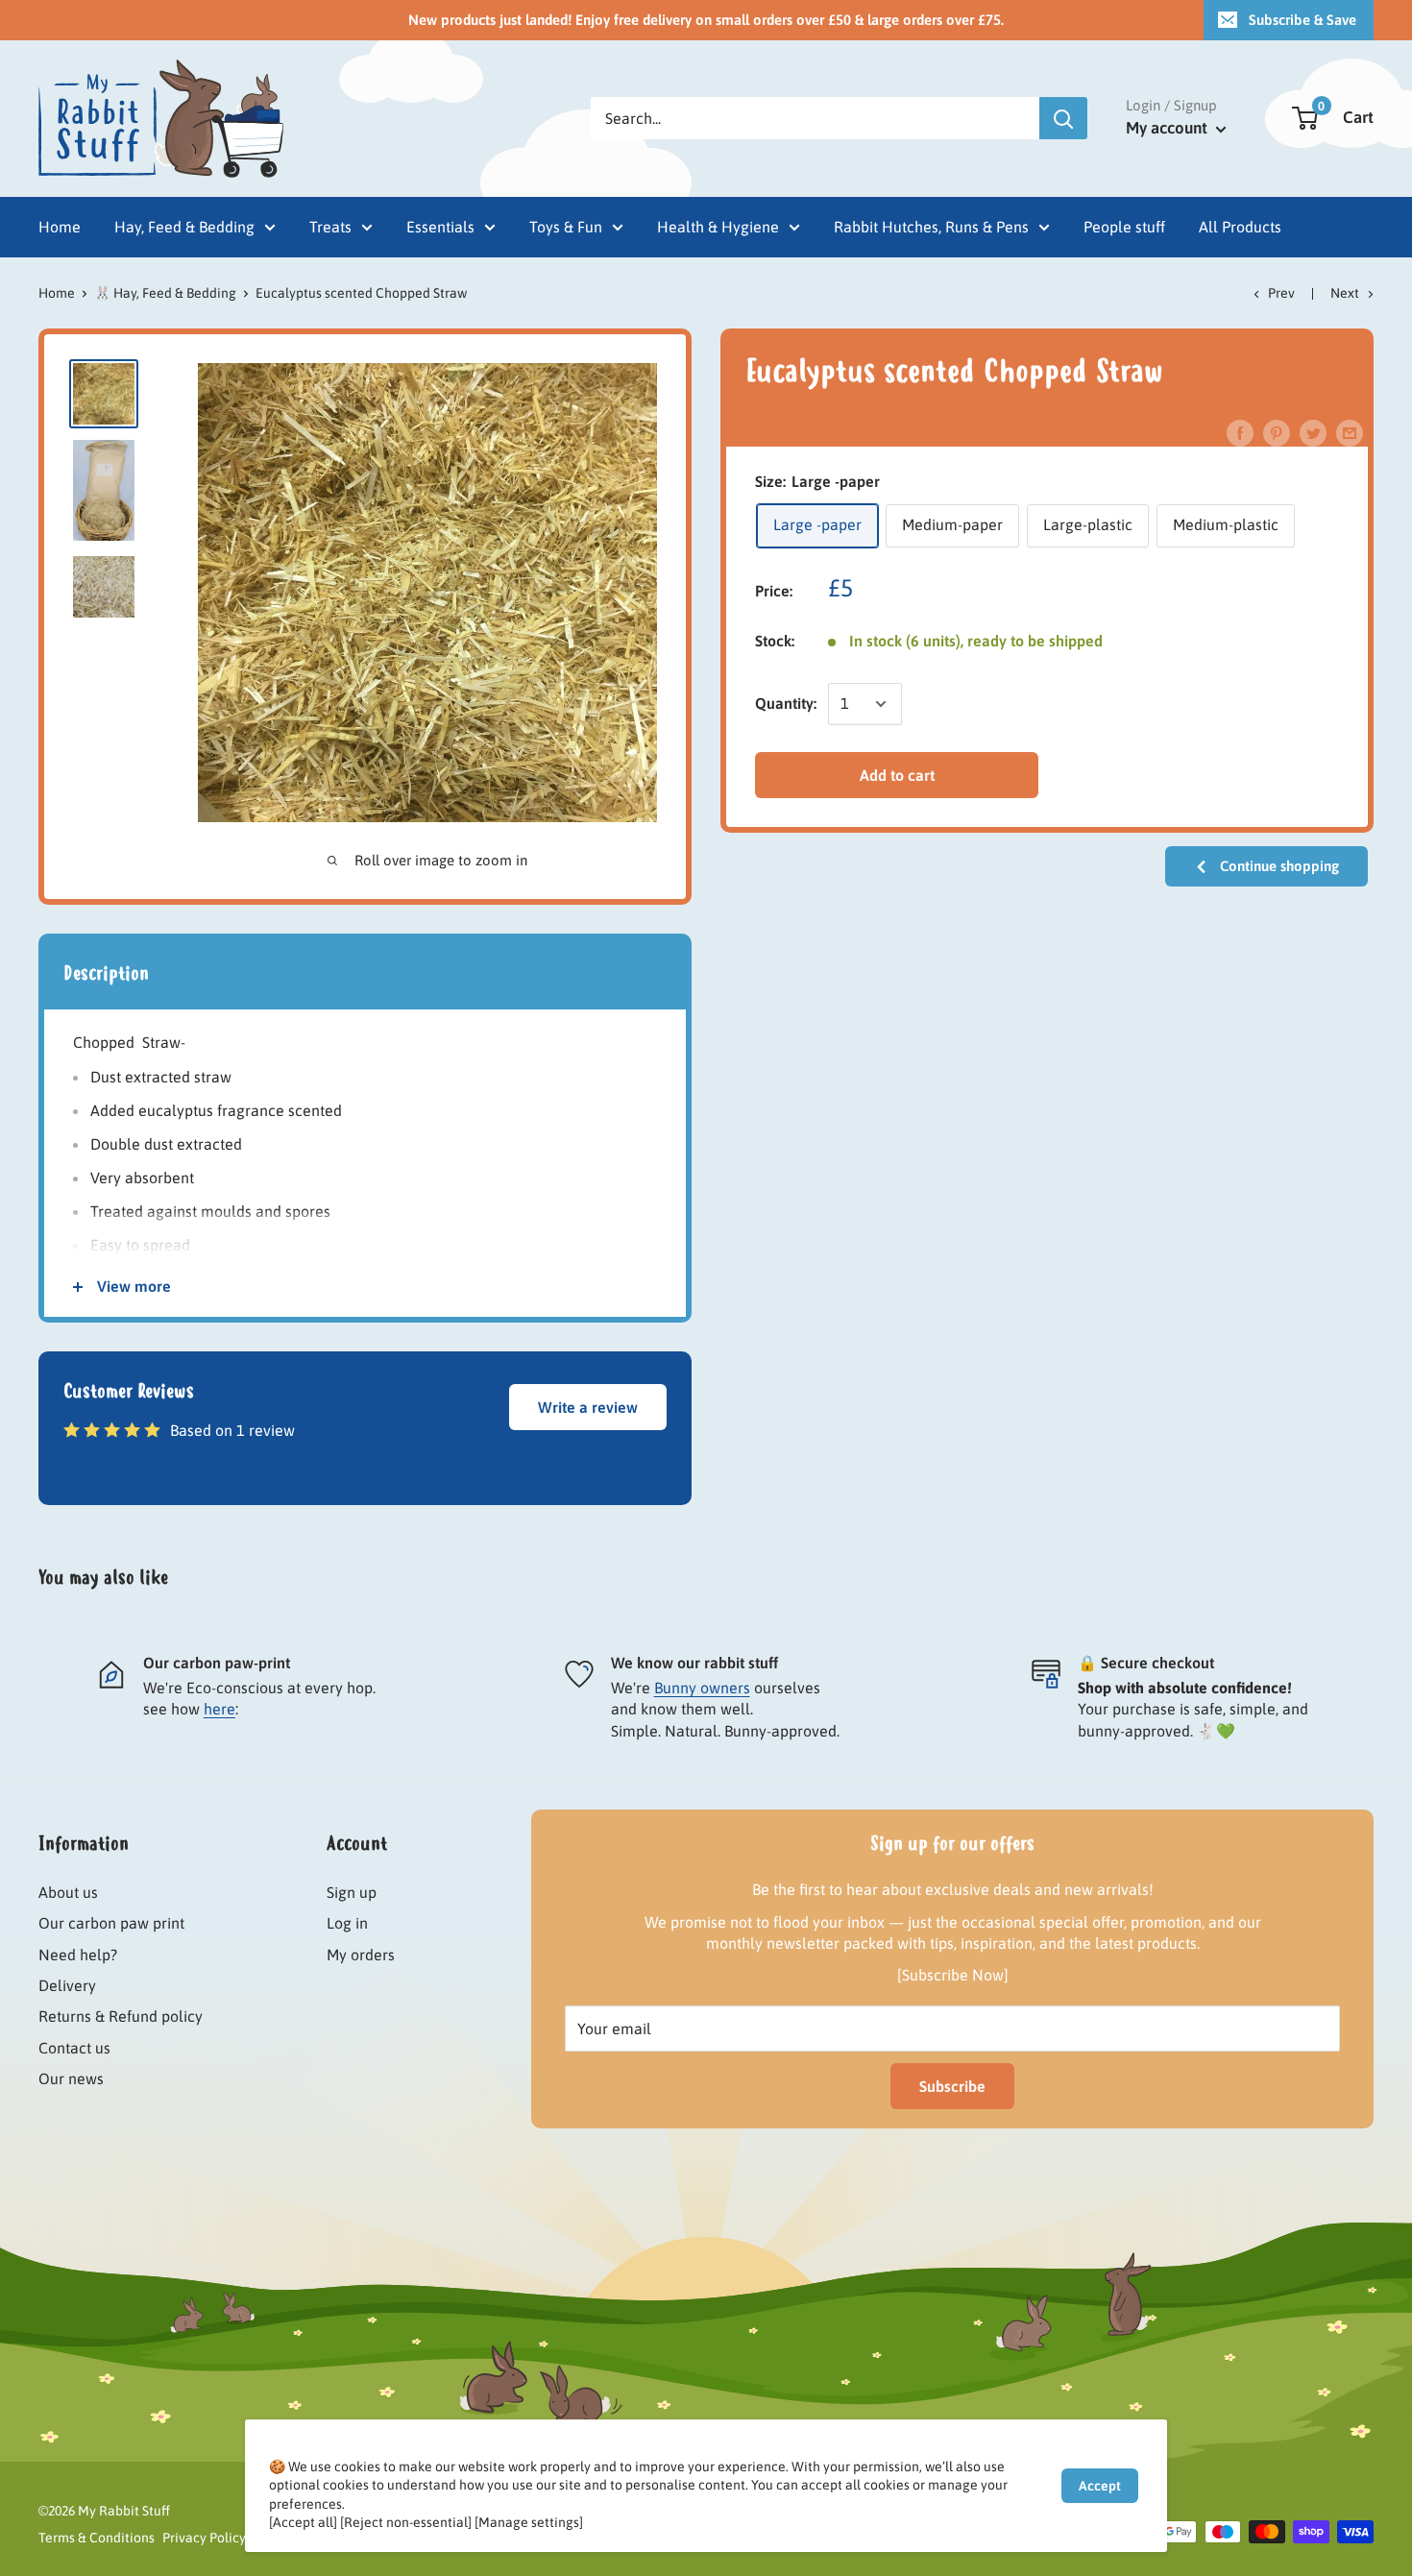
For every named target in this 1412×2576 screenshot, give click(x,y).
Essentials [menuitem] (440, 227)
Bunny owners (702, 1688)
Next (1345, 293)
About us (68, 1892)
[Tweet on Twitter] (1313, 432)
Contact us (74, 2048)
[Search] (1063, 118)
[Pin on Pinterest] (1277, 432)
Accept (1100, 2486)
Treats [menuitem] (330, 227)
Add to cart (897, 775)
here (219, 1709)
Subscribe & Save (1302, 20)
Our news (71, 2078)
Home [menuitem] (60, 227)
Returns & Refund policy (121, 2016)
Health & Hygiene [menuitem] (718, 227)
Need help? (78, 1955)
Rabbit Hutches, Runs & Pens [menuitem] (931, 227)
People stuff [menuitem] (1124, 227)
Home (57, 293)
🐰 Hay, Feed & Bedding (165, 293)
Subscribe (952, 2086)
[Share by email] (1350, 432)
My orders (361, 1955)
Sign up (352, 1892)
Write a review (588, 1407)
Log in (347, 1923)
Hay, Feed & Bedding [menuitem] (184, 227)
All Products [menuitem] (1240, 227)
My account (1169, 128)
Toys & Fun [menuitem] (566, 227)
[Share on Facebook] (1240, 432)
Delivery (67, 1985)
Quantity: (786, 703)
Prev (1281, 293)
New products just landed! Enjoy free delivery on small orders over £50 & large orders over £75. (706, 20)
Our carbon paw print (111, 1923)
